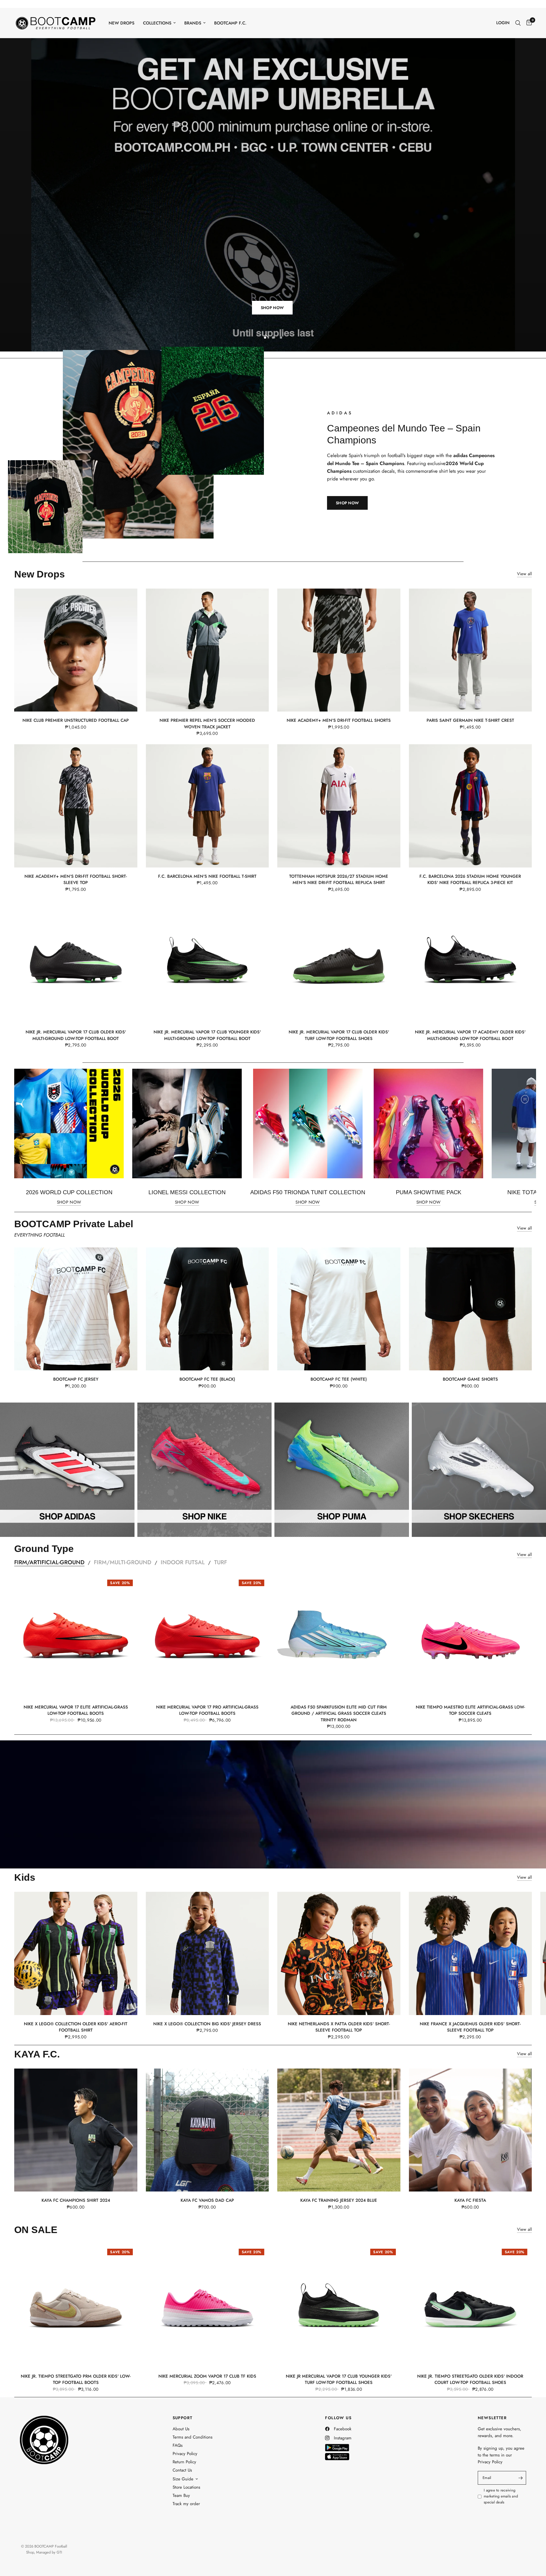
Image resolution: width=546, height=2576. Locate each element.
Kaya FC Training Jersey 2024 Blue (339, 2200)
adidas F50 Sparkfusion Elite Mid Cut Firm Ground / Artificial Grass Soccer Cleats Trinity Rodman (339, 1713)
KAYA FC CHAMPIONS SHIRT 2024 (76, 2200)
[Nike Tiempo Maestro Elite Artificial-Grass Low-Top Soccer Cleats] (470, 1636)
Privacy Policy (185, 2454)
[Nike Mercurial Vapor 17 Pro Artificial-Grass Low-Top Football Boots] (207, 1636)
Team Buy (181, 2495)
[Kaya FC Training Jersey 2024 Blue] (339, 2130)
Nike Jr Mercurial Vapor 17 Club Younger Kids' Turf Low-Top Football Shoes (339, 2379)
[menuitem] (122, 23)
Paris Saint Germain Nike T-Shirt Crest (470, 720)
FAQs (178, 2445)
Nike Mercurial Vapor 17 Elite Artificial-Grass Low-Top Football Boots (76, 1710)
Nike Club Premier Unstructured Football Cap (76, 720)
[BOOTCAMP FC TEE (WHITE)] (339, 1309)
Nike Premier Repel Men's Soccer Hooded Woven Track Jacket (207, 723)
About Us (181, 2429)
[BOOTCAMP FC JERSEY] (76, 1309)
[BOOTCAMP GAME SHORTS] (470, 1309)
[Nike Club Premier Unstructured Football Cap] (76, 650)
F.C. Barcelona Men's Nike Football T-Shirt (207, 876)
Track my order (186, 2503)
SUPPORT (183, 2418)
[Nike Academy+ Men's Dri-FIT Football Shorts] (339, 650)
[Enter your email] (520, 2478)
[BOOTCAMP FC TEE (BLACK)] (207, 1309)
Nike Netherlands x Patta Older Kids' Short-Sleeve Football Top (339, 2027)
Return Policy (184, 2462)
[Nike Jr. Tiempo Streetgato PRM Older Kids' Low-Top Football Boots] (76, 2305)
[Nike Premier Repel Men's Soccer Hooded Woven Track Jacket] (207, 650)
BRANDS (193, 23)
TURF (221, 1562)
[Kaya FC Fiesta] (470, 2130)
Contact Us (182, 2470)
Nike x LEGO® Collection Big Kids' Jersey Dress (207, 2024)
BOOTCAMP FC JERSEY (76, 1379)
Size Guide (183, 2479)
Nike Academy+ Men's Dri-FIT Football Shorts (339, 720)
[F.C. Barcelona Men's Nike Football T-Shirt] (207, 806)
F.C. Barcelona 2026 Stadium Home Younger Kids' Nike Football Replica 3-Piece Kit (470, 879)
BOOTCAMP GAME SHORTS (470, 1379)
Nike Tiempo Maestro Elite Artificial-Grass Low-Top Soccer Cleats (470, 1710)
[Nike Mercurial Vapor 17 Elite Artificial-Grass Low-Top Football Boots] (76, 1636)
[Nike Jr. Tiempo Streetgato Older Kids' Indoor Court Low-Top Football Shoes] (470, 2305)
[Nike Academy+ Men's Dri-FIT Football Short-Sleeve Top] (76, 806)
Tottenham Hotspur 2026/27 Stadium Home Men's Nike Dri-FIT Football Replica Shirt (339, 879)
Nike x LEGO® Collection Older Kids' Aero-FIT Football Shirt (76, 2027)
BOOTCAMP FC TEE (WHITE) (339, 1379)
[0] (528, 23)
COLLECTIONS (157, 23)
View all (524, 574)
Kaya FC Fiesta (470, 2200)
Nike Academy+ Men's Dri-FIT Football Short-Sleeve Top (76, 879)
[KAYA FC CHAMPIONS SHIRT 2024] (76, 2130)
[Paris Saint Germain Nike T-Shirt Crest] (470, 650)
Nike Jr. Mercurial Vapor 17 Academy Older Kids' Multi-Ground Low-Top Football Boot (470, 1035)
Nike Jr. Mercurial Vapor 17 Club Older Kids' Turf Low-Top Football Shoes (339, 1035)
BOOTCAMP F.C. (230, 23)
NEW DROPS (122, 23)
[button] (347, 503)
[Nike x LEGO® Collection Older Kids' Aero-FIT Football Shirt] (76, 1953)
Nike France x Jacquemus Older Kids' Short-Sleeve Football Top (470, 2027)
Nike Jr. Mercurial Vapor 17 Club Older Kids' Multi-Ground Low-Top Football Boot (76, 1035)
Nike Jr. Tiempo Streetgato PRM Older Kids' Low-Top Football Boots (76, 2379)
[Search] (518, 23)
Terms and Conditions (193, 2437)
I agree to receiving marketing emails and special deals (501, 2496)
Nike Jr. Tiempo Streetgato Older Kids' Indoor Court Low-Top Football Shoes (470, 2379)
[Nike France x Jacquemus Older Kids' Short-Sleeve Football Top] (470, 1953)
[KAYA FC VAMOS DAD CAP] (207, 2130)
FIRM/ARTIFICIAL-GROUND (49, 1562)
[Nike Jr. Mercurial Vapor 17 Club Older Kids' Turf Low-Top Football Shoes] (339, 962)
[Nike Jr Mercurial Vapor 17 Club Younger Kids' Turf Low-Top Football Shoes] (339, 2305)
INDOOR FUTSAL (183, 1562)
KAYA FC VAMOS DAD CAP (207, 2200)
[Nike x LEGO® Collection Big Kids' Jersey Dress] (207, 1953)
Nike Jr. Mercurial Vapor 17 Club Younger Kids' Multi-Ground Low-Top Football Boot (207, 1035)
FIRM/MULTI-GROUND (123, 1562)
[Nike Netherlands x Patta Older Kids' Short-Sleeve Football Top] (339, 1953)
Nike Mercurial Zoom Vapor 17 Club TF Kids (207, 2376)
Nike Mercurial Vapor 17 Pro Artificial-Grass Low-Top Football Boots (207, 1710)
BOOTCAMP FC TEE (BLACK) (207, 1379)
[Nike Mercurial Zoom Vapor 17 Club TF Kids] (207, 2305)
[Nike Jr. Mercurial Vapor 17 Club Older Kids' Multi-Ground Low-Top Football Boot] (76, 962)
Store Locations (186, 2487)
